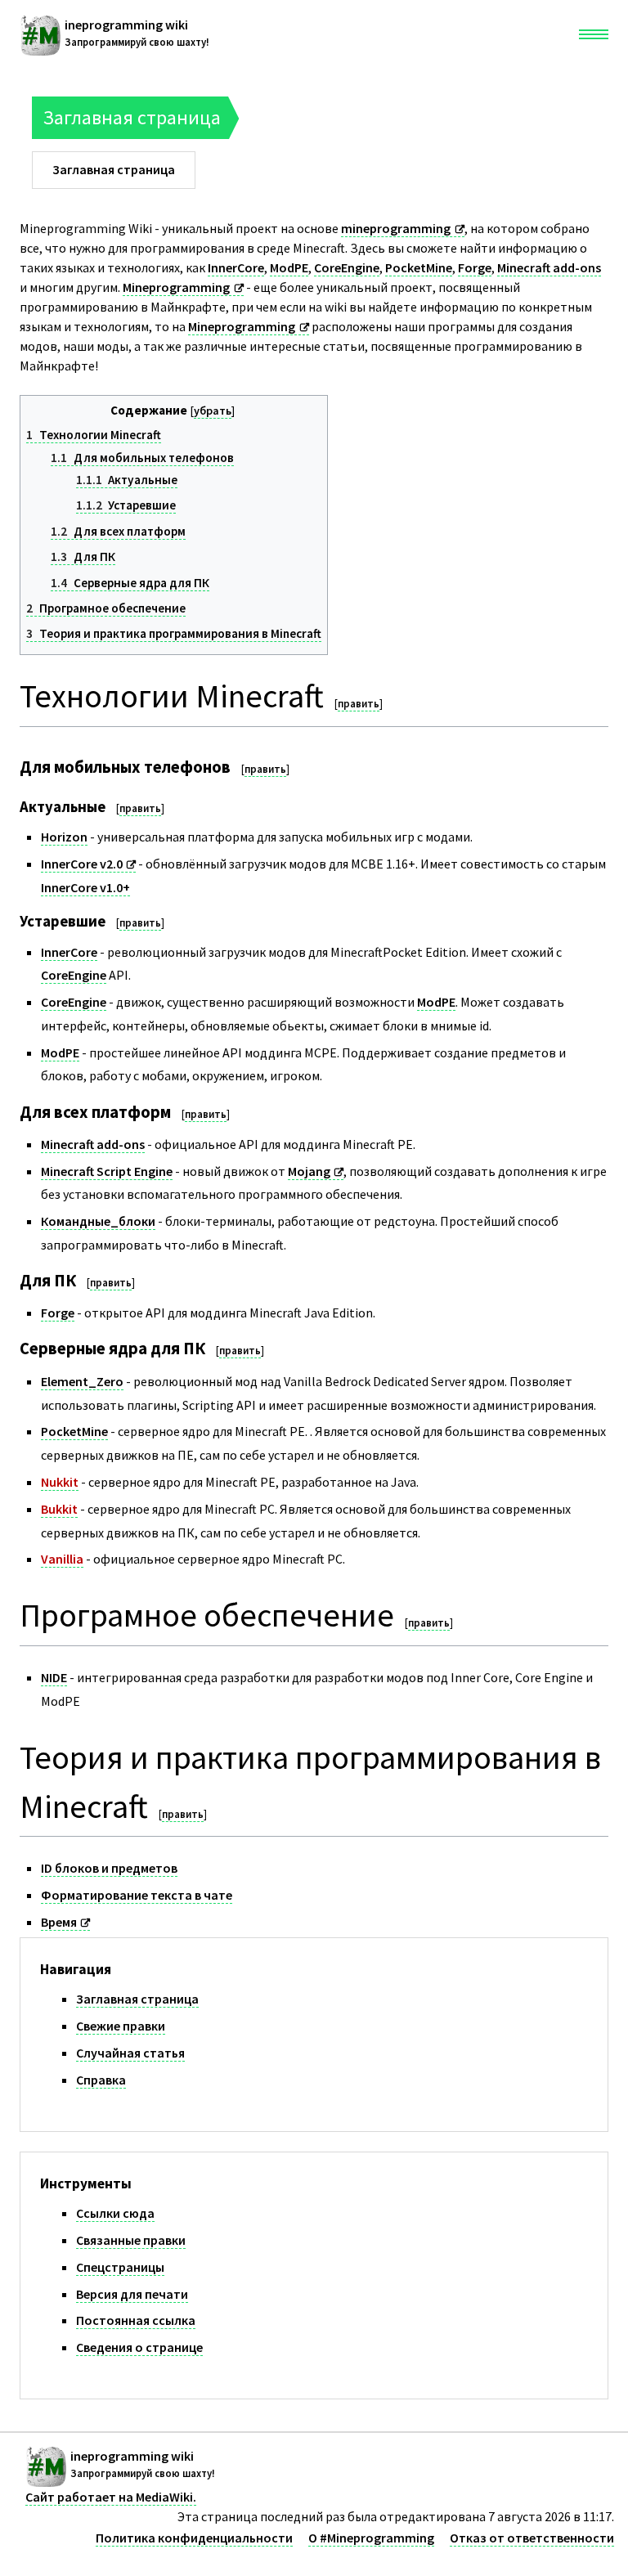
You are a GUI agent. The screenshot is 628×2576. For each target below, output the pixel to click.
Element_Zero (82, 1381)
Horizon (64, 837)
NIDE (54, 1677)
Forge (475, 267)
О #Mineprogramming (371, 2538)
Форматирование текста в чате (137, 1895)
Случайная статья (130, 2053)
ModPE (289, 267)
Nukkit (60, 1482)
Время (59, 1922)
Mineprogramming (176, 287)
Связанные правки (131, 2240)
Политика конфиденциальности (194, 2538)
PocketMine (419, 267)
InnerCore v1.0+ (85, 887)
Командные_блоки (98, 1221)
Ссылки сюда (115, 2213)
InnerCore (236, 267)
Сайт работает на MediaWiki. (111, 2497)
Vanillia (62, 1559)
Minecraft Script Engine (107, 1171)
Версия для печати (132, 2294)
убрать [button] (213, 411)
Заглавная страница (137, 1999)
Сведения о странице (139, 2347)
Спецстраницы (120, 2267)
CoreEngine (347, 267)
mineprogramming (396, 228)
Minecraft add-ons (549, 267)
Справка (101, 2080)
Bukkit (59, 1509)
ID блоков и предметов (109, 1868)
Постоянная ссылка (136, 2320)
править (359, 704)
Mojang (309, 1171)
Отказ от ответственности (532, 2538)
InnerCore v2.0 (82, 864)
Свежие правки (121, 2026)
